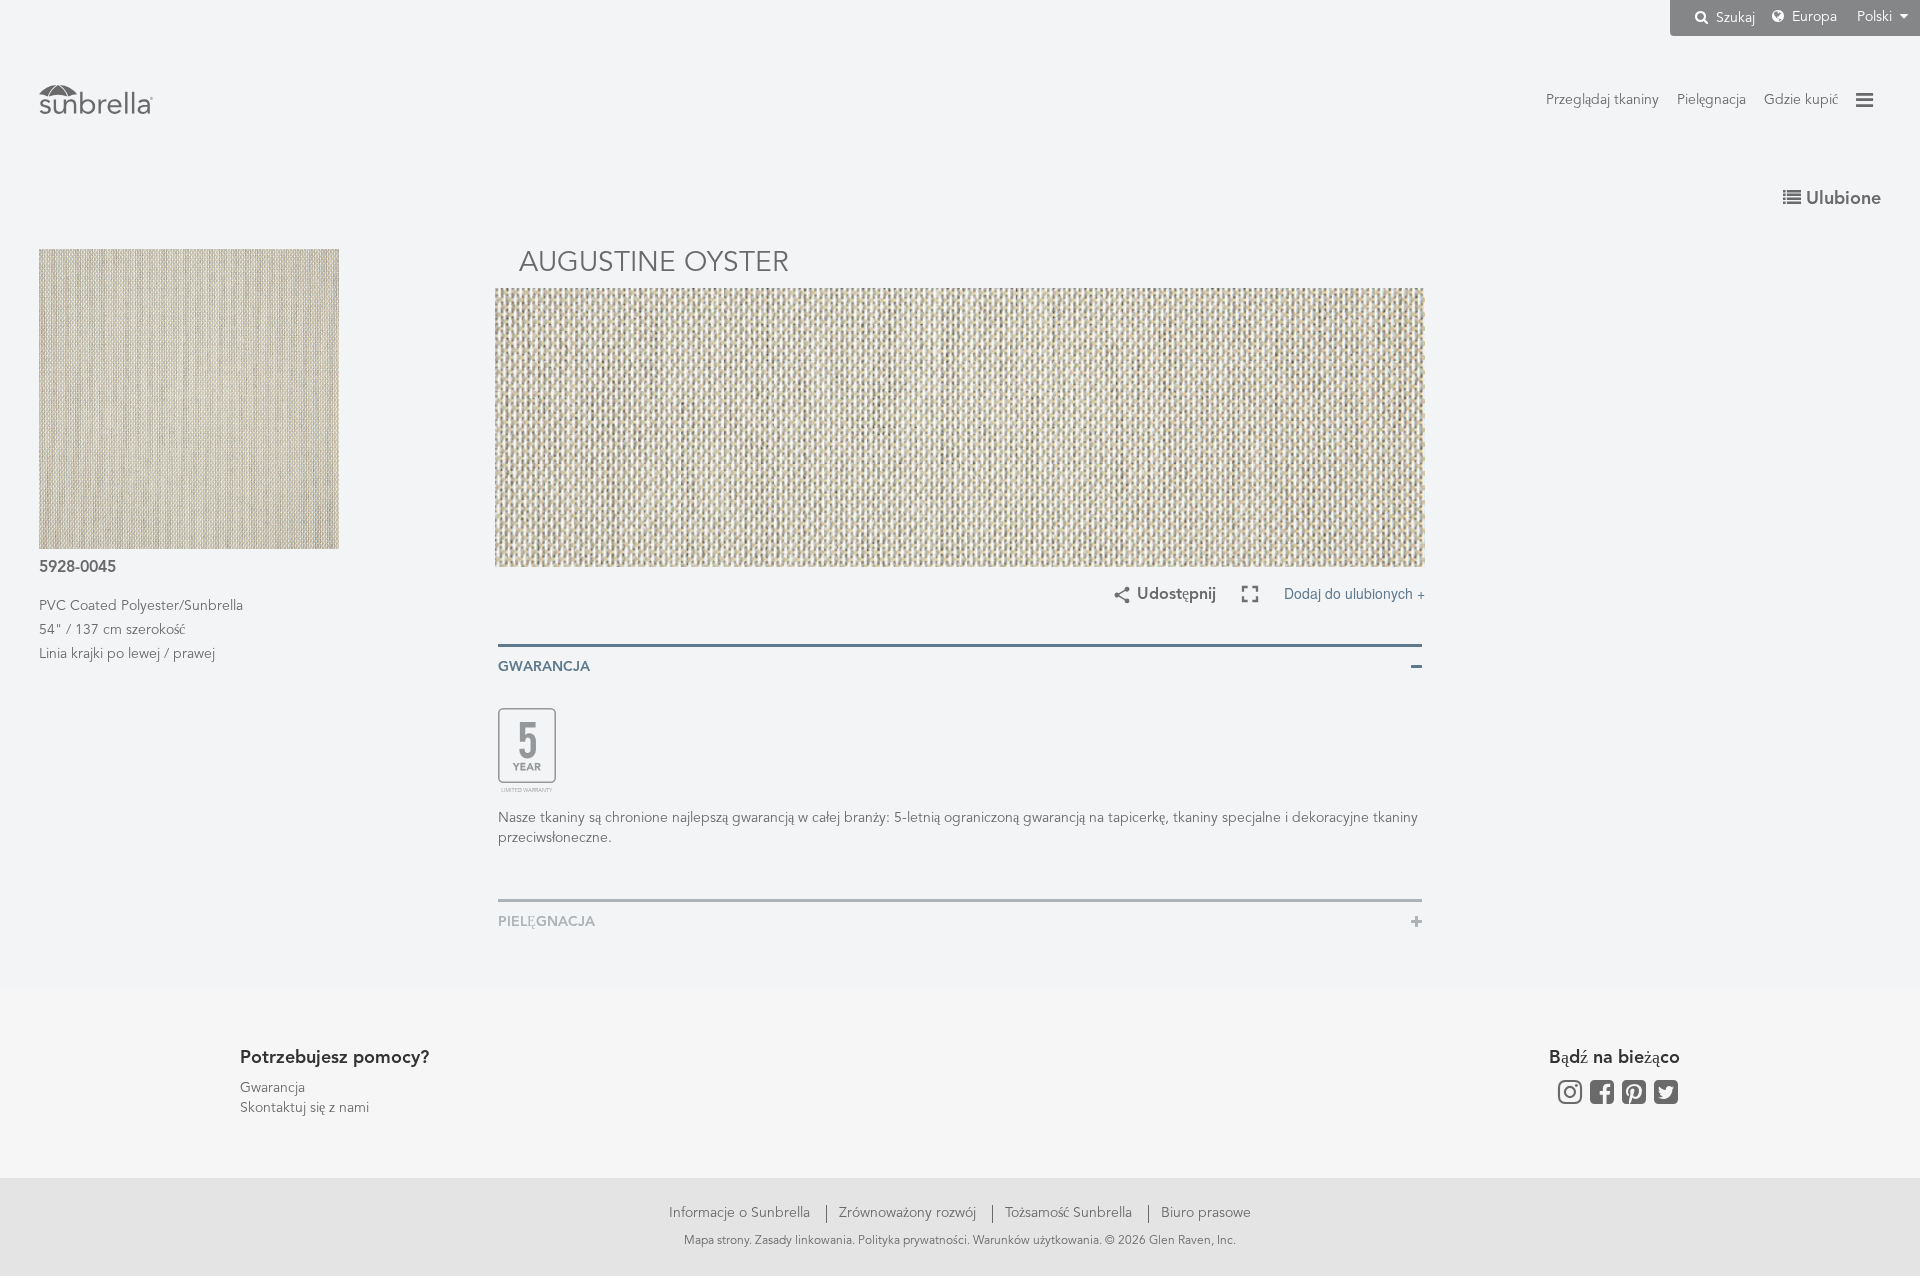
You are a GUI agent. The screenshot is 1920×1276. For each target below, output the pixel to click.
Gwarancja (272, 1088)
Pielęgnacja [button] (546, 922)
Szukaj (1733, 18)
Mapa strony (716, 1241)
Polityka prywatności (912, 1241)
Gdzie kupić (1801, 100)
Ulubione (1841, 199)
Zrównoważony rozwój (909, 1213)
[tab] (960, 665)
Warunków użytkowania (1036, 1241)
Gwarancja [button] (544, 667)
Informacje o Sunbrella (741, 1213)
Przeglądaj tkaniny (1602, 100)
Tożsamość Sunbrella (1070, 1213)
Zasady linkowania (803, 1241)
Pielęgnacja (1711, 100)
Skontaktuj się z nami (304, 1108)
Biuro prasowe (1206, 1213)
